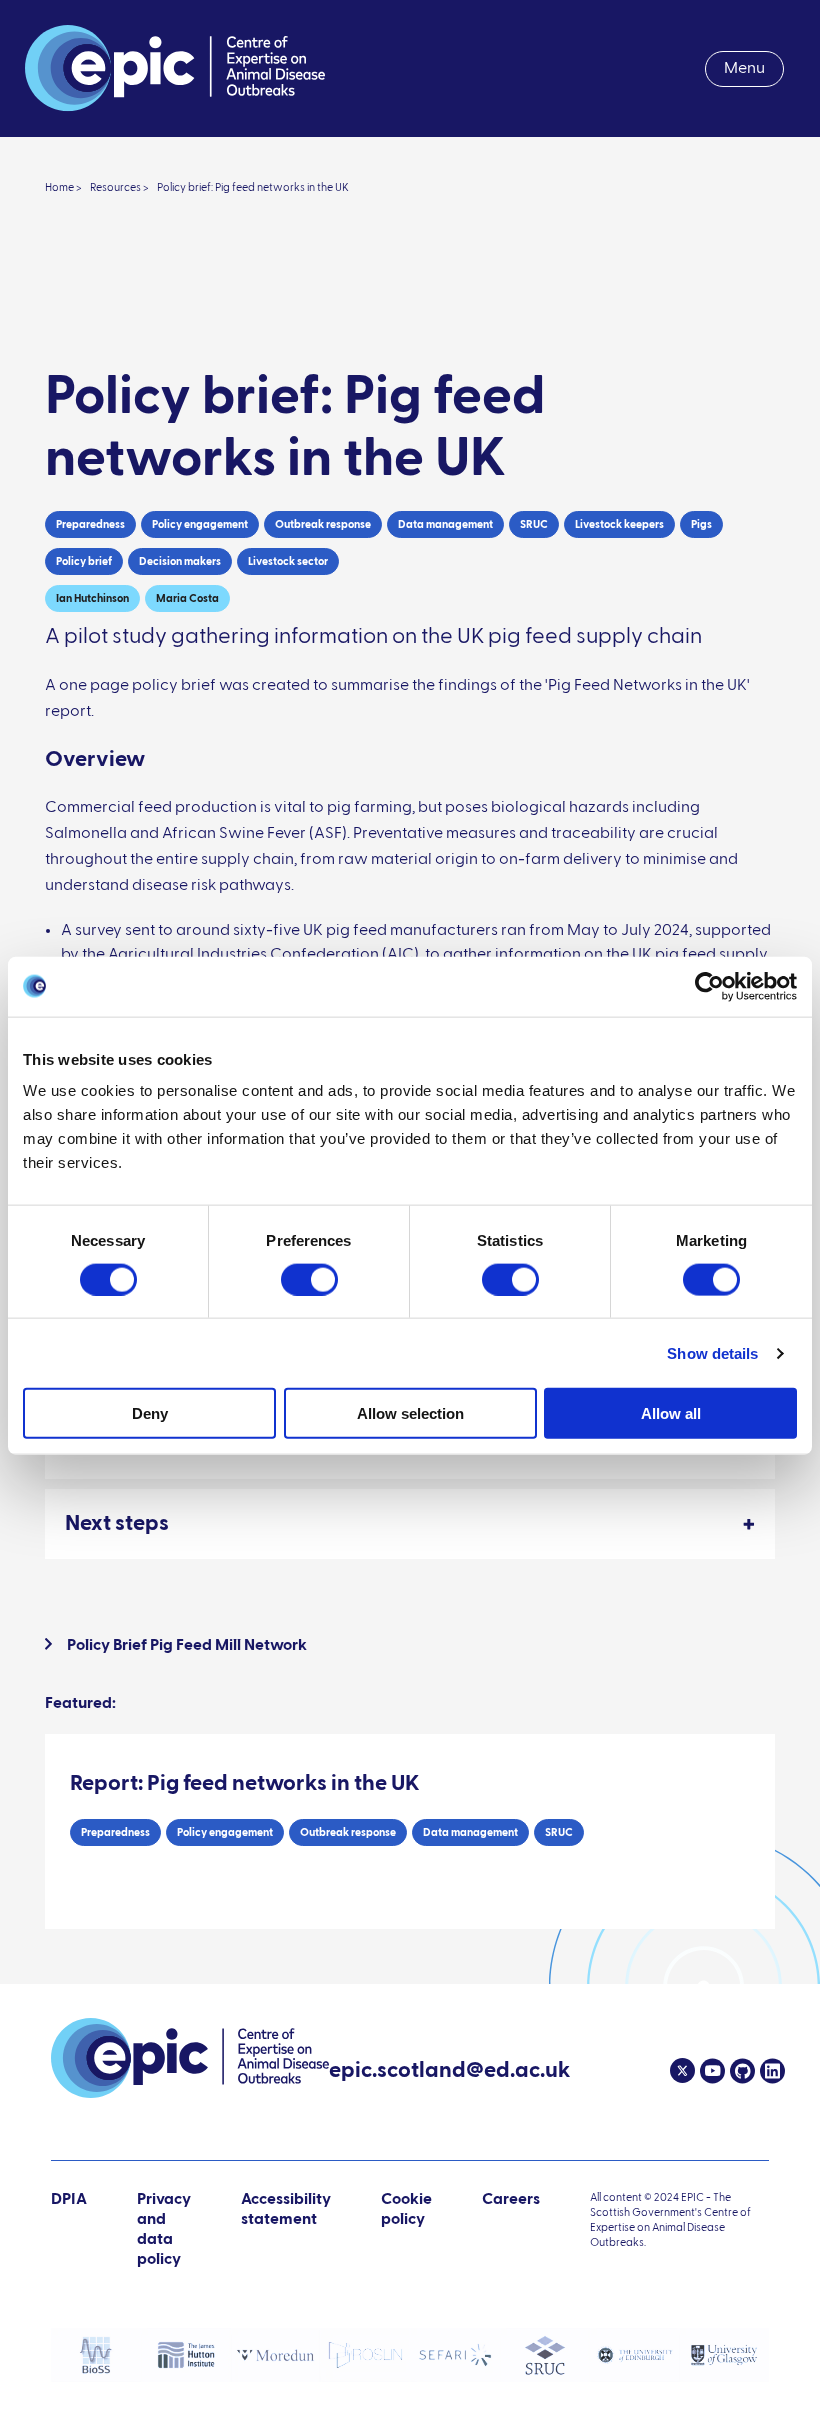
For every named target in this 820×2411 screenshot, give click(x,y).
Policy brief (84, 561)
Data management (445, 524)
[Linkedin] (770, 2071)
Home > (63, 187)
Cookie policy (406, 2210)
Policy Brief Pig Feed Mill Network (187, 1646)
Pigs (701, 524)
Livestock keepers (619, 524)
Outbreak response (323, 524)
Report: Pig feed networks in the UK (245, 1784)
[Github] (740, 2071)
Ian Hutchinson (92, 598)
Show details (712, 1352)
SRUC (534, 524)
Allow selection (410, 1413)
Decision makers (180, 561)
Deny (150, 1413)
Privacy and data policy (164, 2230)
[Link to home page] (175, 68)
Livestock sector (288, 561)
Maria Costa (187, 598)
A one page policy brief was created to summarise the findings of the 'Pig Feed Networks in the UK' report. (397, 699)
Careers (511, 2200)
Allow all (671, 1413)
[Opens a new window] (96, 2355)
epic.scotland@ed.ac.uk (449, 2073)
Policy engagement (200, 524)
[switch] (309, 1279)
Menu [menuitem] (744, 69)
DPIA (69, 2230)
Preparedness (90, 524)
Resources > (119, 187)
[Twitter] (682, 2071)
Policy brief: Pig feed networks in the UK (253, 187)
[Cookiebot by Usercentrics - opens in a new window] (709, 986)
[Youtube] (710, 2071)
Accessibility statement (286, 2210)
